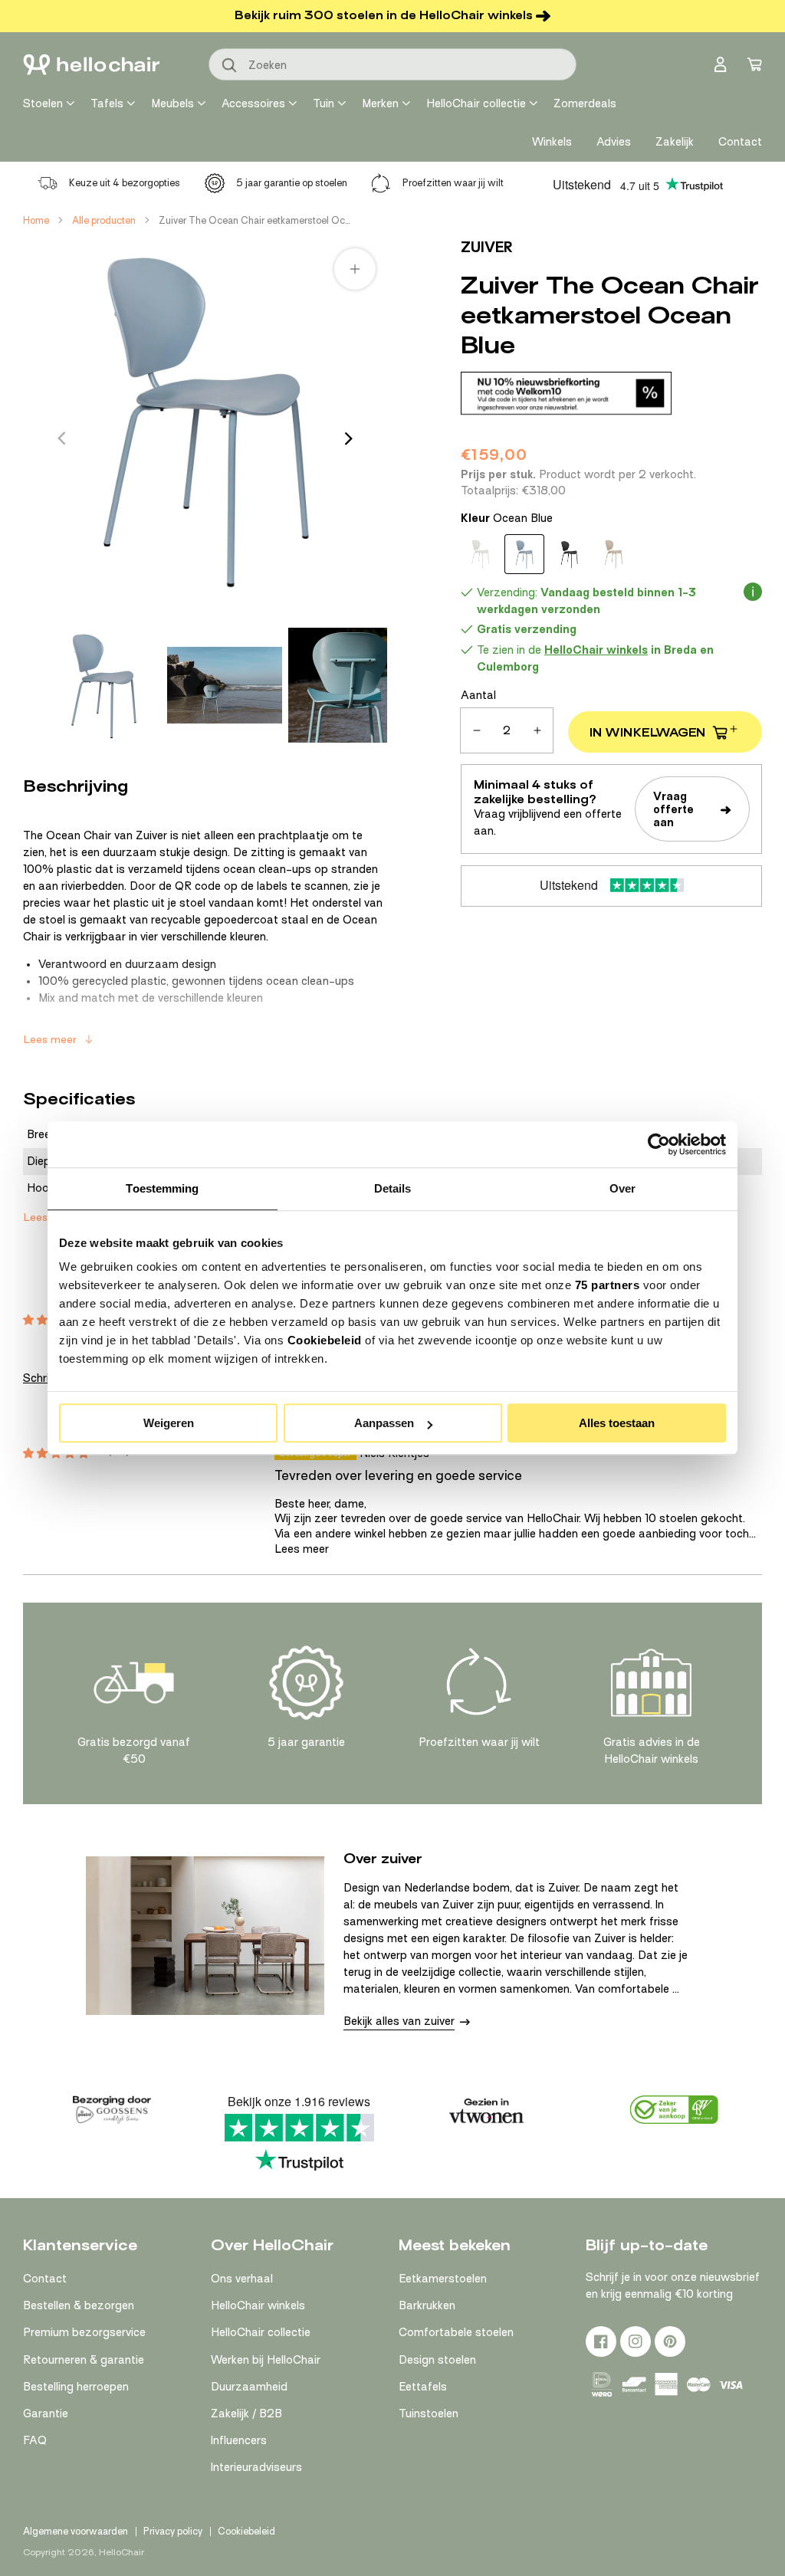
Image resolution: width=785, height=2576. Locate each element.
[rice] (613, 554)
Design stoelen (437, 2360)
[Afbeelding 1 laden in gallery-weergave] (103, 685)
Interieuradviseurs (256, 2467)
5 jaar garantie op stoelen (292, 183)
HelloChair (122, 2552)
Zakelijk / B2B (246, 2414)
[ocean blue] (524, 554)
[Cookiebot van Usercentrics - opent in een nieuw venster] (659, 1144)
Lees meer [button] (302, 1549)
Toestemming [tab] (162, 1188)
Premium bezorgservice (84, 2332)
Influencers (239, 2440)
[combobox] (392, 64)
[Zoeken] (230, 66)
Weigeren (169, 1423)
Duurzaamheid (249, 2387)
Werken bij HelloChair (266, 2360)
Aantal (478, 695)
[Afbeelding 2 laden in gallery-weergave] (225, 685)
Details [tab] (393, 1188)
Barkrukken (427, 2305)
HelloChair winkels (258, 2305)
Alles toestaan (617, 1423)
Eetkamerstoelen (443, 2279)
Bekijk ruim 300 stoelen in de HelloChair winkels (384, 15)
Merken (380, 103)
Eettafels (423, 2387)
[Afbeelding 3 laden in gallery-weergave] (346, 685)
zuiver (487, 247)
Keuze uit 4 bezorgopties (125, 183)
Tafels (107, 103)
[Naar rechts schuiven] (349, 438)
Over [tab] (622, 1188)
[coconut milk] (480, 554)
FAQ (35, 2440)
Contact (45, 2279)
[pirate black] (569, 554)
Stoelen (43, 103)
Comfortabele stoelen (456, 2332)
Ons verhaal (242, 2279)
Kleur (507, 518)
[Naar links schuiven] (61, 438)
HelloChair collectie (476, 103)
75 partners (608, 1285)
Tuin (324, 103)
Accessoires (253, 103)
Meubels (172, 103)
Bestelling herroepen (76, 2387)
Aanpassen (384, 1423)
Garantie (46, 2414)
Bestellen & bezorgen (79, 2305)
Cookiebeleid (325, 1340)
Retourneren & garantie (84, 2360)
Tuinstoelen (429, 2414)
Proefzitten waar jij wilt (453, 183)
